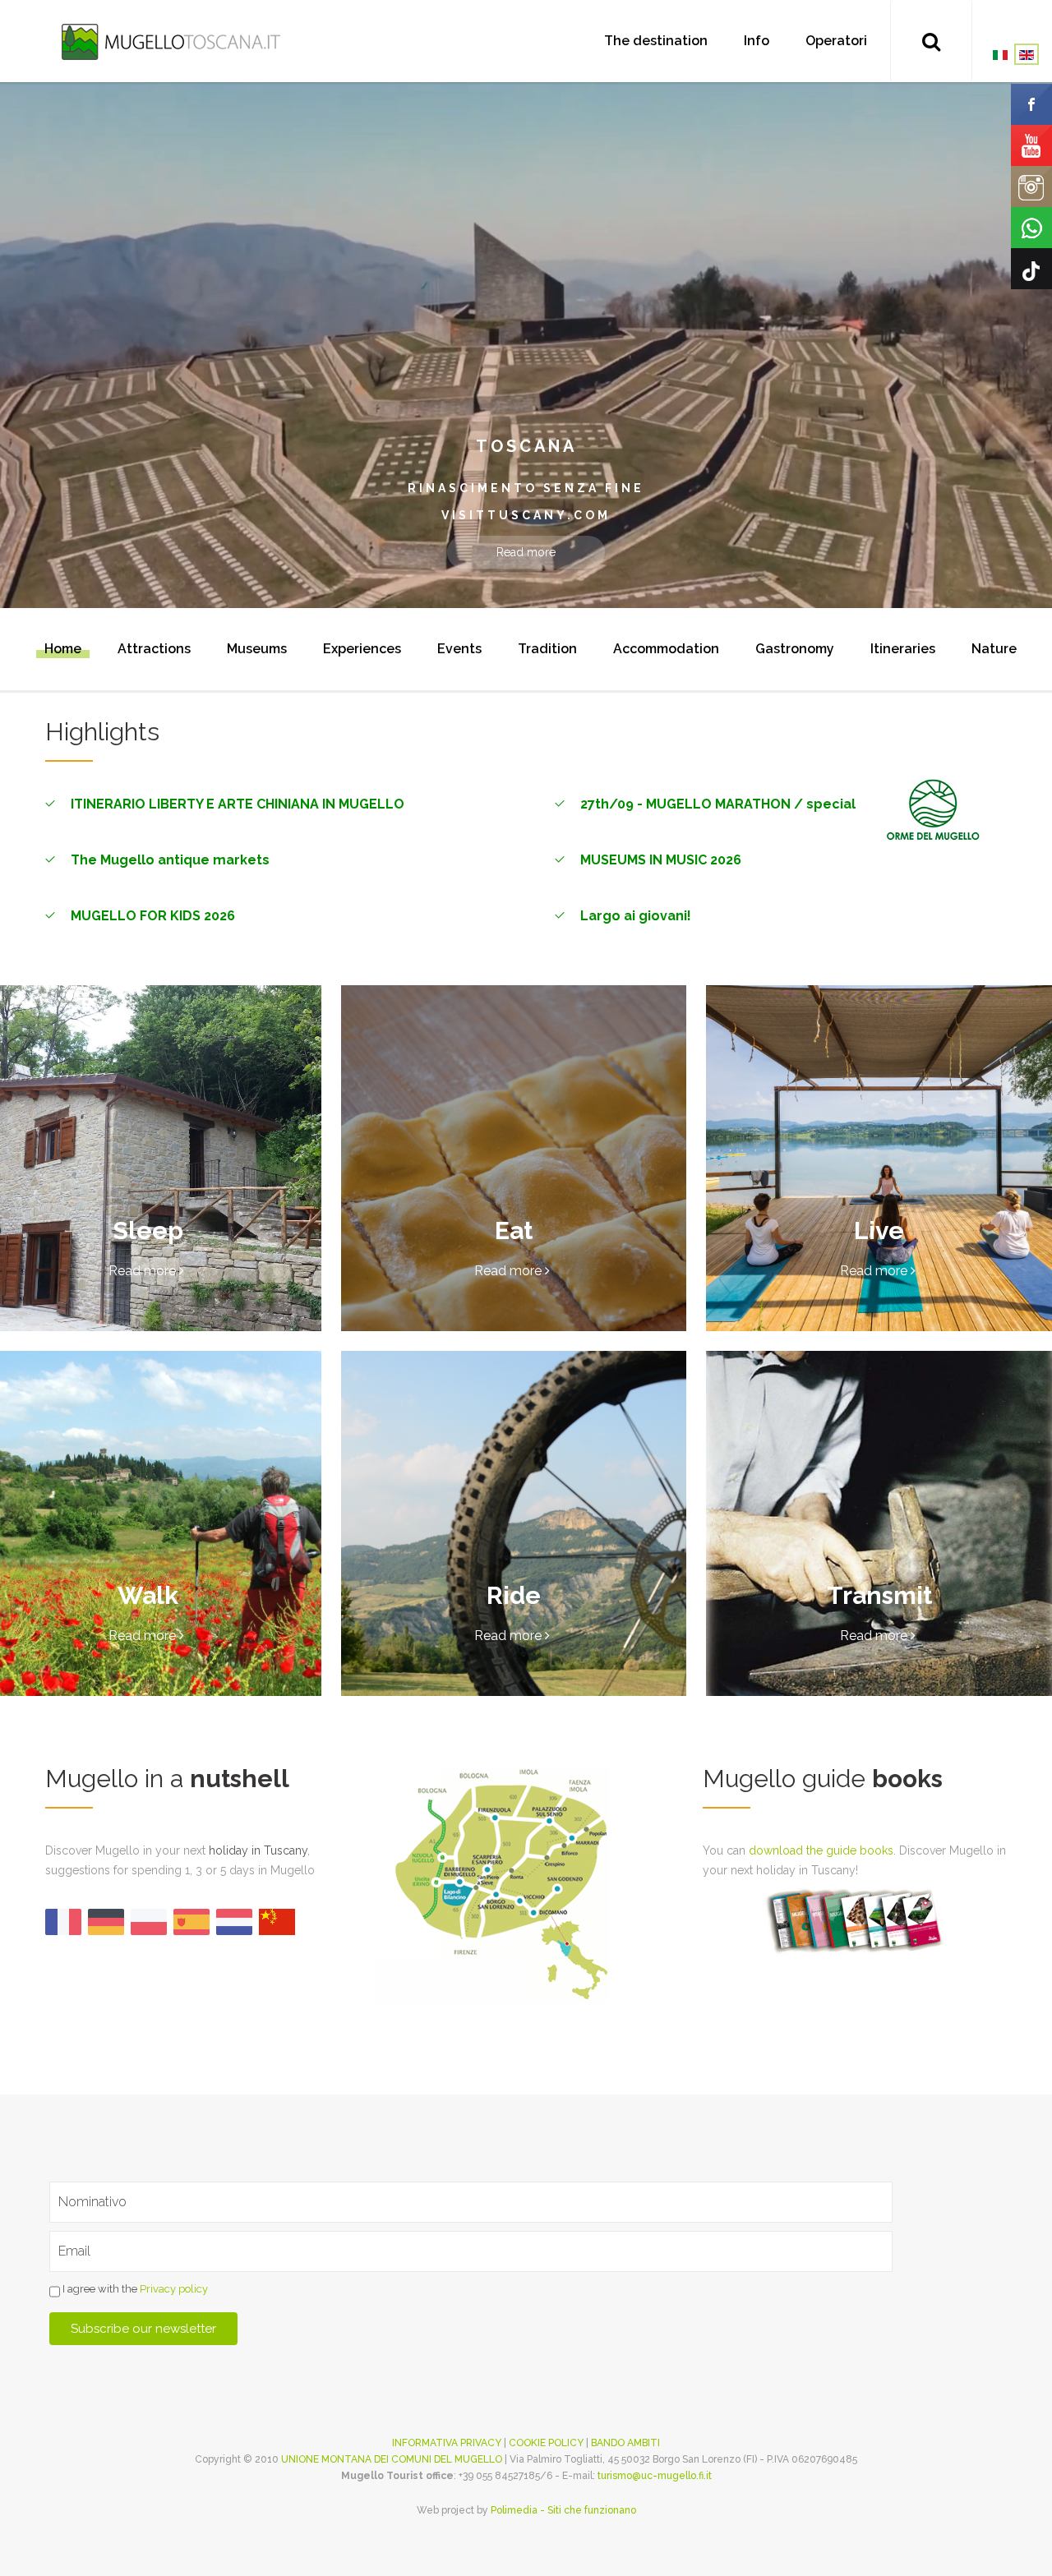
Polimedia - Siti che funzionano (563, 2510)
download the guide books (821, 1850)
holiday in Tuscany (258, 1850)
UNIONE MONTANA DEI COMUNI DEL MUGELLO (392, 2459)
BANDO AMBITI (625, 2443)
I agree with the (134, 2289)
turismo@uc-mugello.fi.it (655, 2476)
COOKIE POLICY (546, 2443)
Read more (526, 552)
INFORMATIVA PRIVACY (447, 2443)
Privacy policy (174, 2289)
